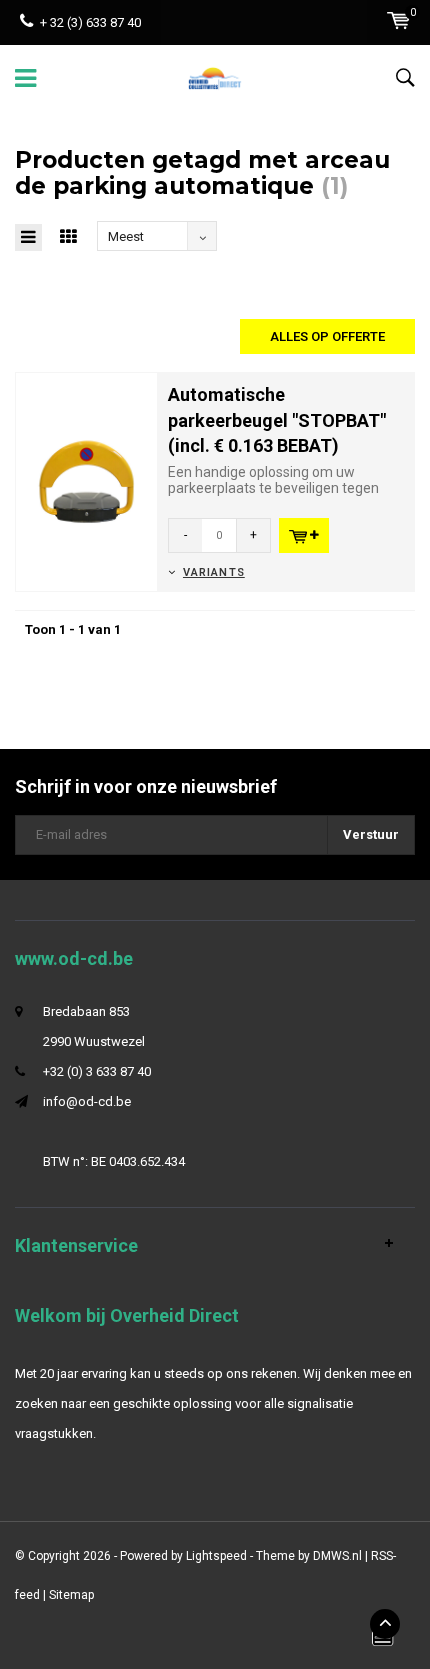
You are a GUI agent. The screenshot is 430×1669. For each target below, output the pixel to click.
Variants (214, 572)
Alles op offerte (327, 336)
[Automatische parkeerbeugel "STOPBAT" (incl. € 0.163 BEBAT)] (86, 480)
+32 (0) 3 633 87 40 (97, 1071)
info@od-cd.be (87, 1101)
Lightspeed (216, 1556)
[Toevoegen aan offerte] (304, 535)
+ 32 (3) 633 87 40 (90, 22)
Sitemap (71, 1595)
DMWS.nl (337, 1556)
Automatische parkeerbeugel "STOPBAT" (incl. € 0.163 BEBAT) (277, 420)
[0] (398, 20)
